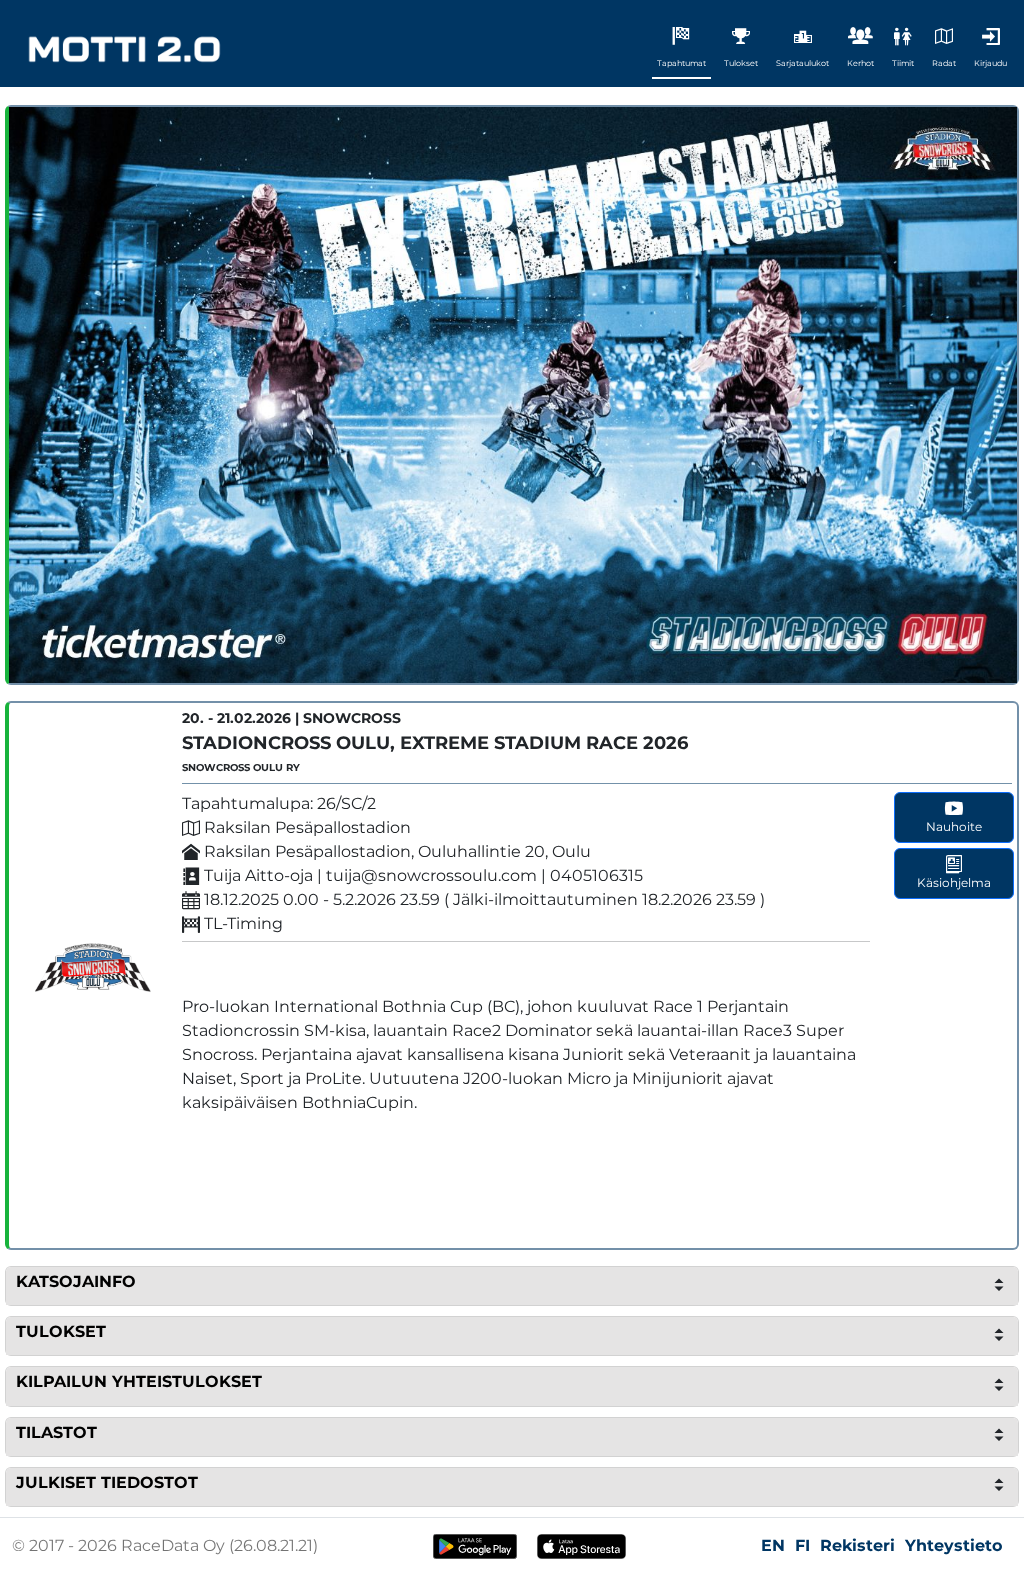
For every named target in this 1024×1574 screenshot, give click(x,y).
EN (773, 1545)
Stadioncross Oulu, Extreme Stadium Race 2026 (435, 743)
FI (802, 1545)
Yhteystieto (953, 1545)
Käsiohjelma (954, 882)
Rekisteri (857, 1545)
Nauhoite (954, 826)
